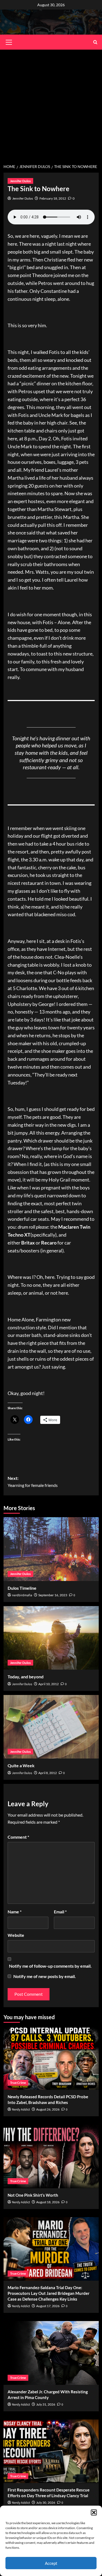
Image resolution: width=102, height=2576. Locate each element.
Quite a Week (21, 1765)
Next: (33, 1482)
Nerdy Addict (21, 2110)
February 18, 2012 (53, 198)
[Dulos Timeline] (51, 1549)
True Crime (18, 2083)
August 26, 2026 (48, 2109)
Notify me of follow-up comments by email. (50, 1966)
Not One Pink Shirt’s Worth (33, 2195)
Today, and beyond (26, 1677)
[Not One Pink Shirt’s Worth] (51, 2156)
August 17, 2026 (48, 2306)
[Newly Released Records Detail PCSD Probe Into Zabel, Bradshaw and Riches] (51, 2058)
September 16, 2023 (53, 1595)
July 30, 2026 (46, 2503)
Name (15, 1912)
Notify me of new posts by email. (45, 1976)
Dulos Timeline (22, 1588)
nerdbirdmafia (22, 1595)
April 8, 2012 (48, 1773)
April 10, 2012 (49, 1684)
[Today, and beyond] (51, 1638)
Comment (18, 1837)
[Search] (95, 42)
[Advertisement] (51, 103)
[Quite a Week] (51, 1727)
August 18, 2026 (48, 2202)
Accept (51, 2563)
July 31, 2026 (46, 2404)
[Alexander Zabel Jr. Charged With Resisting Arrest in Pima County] (51, 2353)
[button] (94, 2512)
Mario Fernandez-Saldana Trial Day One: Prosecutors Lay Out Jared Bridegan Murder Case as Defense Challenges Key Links (49, 2293)
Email (60, 1912)
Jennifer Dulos (20, 181)
